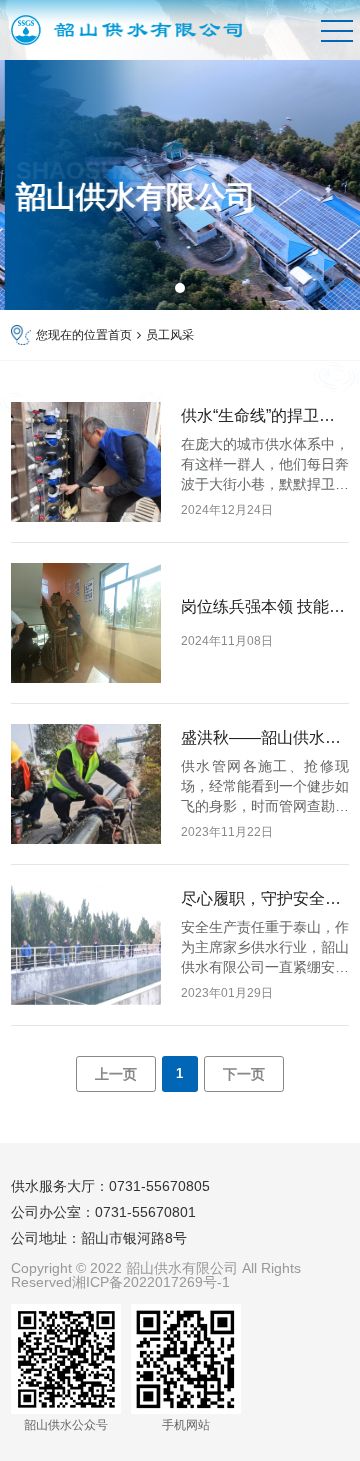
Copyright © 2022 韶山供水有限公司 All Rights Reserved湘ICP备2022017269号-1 (156, 1275)
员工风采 (170, 335)
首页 (120, 335)
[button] (180, 288)
